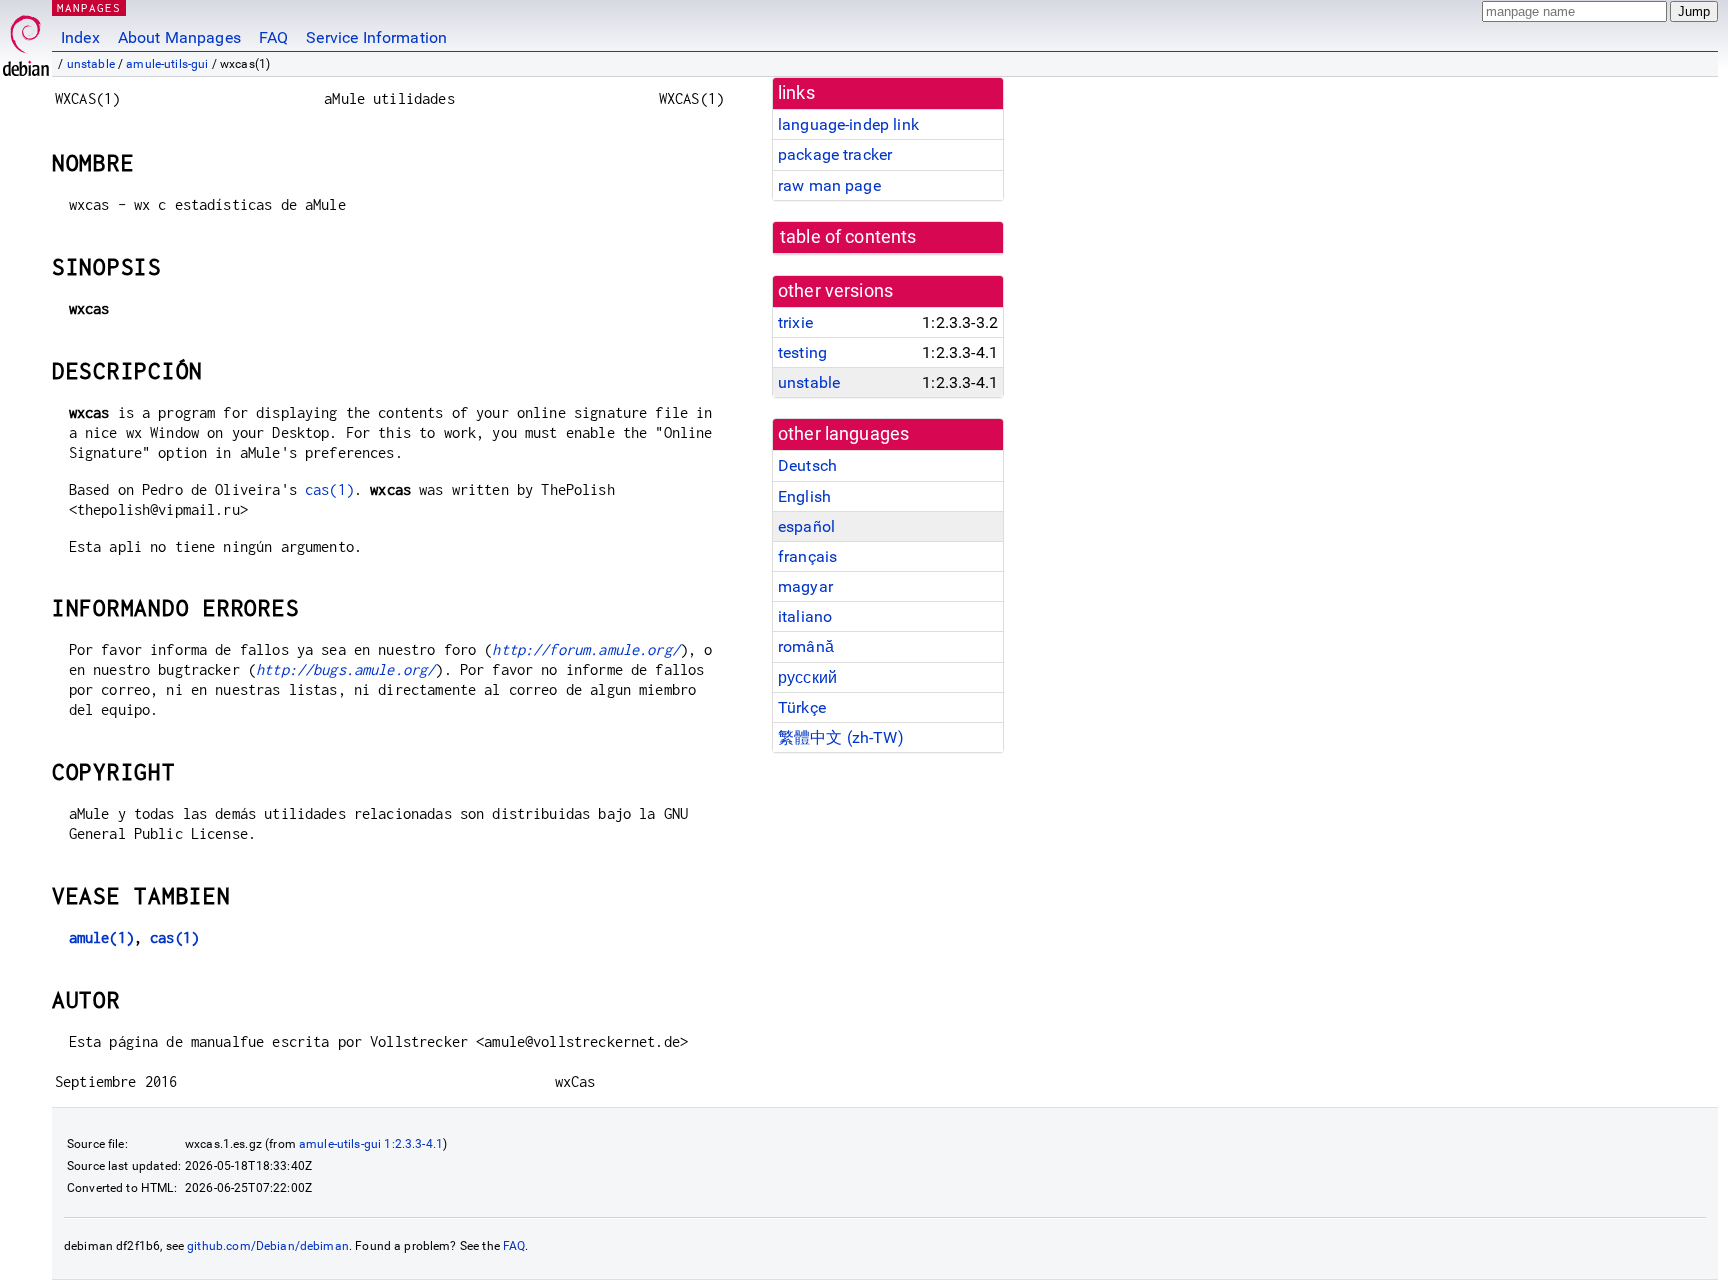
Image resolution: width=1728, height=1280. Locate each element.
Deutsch (807, 465)
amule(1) (101, 937)
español (806, 526)
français (807, 556)
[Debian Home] (26, 40)
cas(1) (329, 489)
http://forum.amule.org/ (585, 649)
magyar (805, 586)
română (806, 646)
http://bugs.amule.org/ (345, 669)
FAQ (273, 37)
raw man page (829, 185)
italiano (805, 616)
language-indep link (848, 124)
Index (80, 37)
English (804, 496)
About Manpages (179, 37)
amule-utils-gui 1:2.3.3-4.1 (371, 1144)
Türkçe (802, 707)
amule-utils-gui (167, 64)
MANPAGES (89, 7)
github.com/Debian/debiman (268, 1246)
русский (807, 677)
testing (802, 352)
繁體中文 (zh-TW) (841, 737)
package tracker (835, 154)
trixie (795, 322)
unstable (91, 64)
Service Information (376, 37)
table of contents (848, 237)
